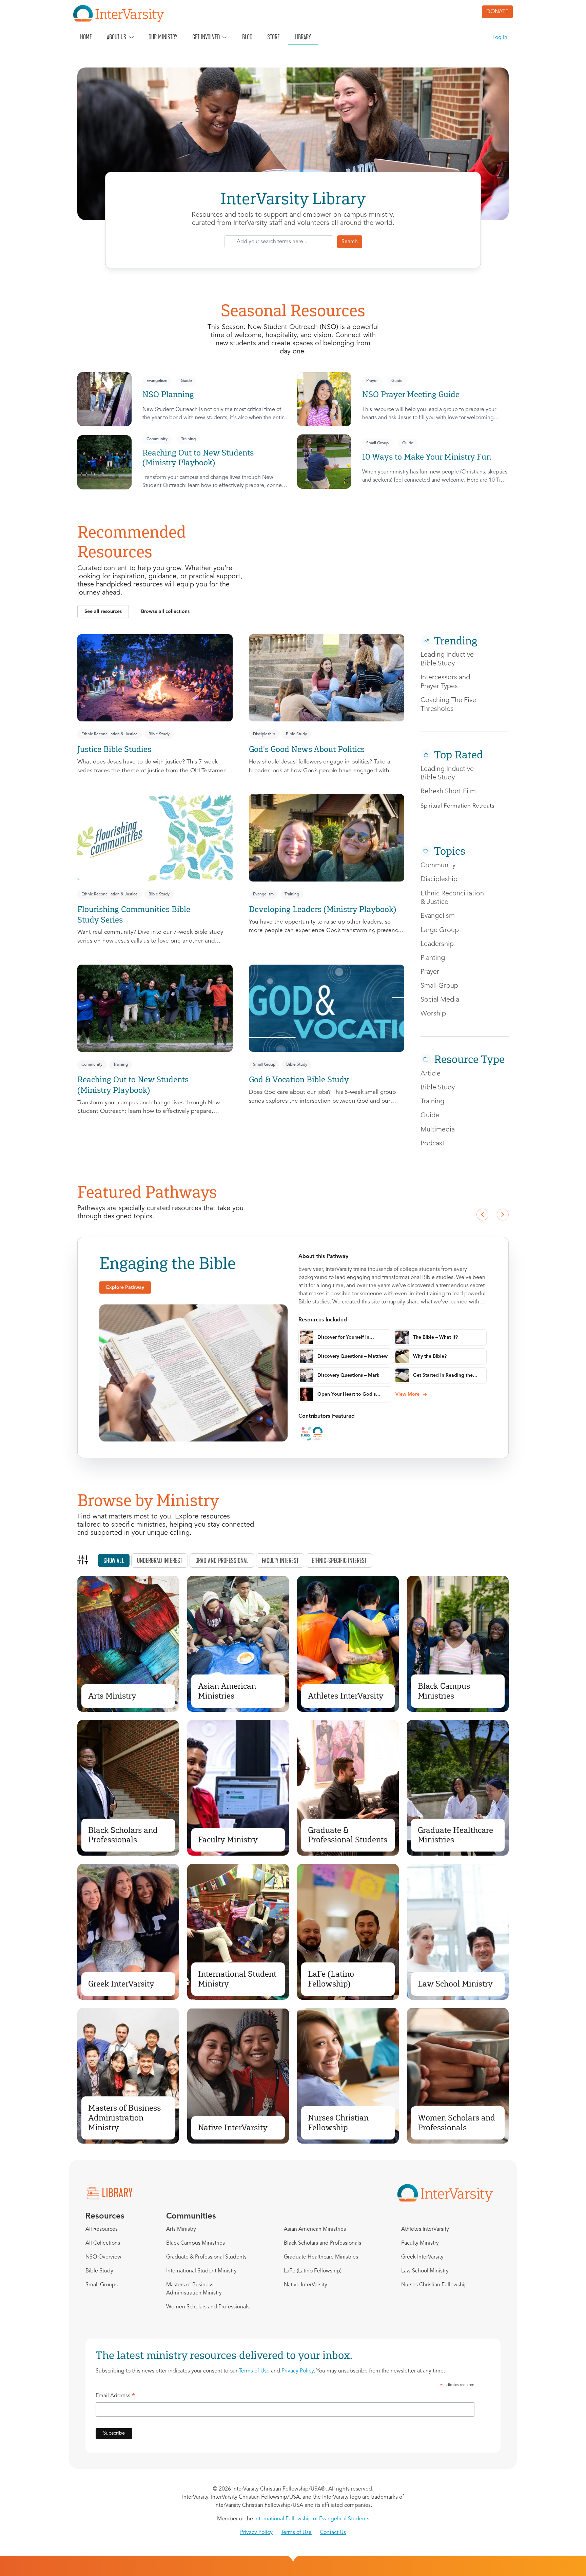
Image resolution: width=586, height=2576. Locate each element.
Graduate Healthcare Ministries (455, 1835)
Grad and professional (222, 1561)
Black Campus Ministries (444, 1691)
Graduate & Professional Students (348, 1835)
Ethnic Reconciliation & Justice (110, 734)
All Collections (103, 2243)
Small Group (377, 443)
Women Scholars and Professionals (456, 2123)
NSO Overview (103, 2257)
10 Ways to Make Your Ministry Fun (427, 457)
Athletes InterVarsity (346, 1696)
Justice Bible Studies (114, 749)
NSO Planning (168, 394)
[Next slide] (503, 1215)
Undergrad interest (160, 1561)
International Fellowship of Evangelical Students (312, 2519)
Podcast (433, 1144)
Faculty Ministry (228, 1839)
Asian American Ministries (227, 1691)
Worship (433, 1014)
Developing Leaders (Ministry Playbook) (323, 909)
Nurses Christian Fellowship (338, 2123)
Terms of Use (254, 2371)
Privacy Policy (298, 2371)
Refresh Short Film (448, 792)
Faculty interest (280, 1561)
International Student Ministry (237, 1979)
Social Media (440, 1000)
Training (188, 439)
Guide (186, 381)
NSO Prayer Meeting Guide (411, 394)
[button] (103, 612)
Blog (247, 37)
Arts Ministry (112, 1696)
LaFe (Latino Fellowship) (331, 1979)
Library (303, 37)
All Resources (102, 2229)
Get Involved (206, 37)
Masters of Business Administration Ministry (124, 2118)
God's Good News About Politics (307, 749)
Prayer (372, 381)
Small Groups (102, 2285)
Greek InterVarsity (121, 1984)
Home (86, 37)
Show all (114, 1561)
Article (431, 1074)
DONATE (497, 12)
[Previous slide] (482, 1215)
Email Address (115, 2397)
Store (274, 37)
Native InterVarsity (233, 2127)
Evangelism (157, 381)
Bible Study (159, 734)
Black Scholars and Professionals (123, 1835)
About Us (116, 37)
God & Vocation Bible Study (299, 1079)
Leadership (437, 944)
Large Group (440, 930)
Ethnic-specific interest (339, 1561)
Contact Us (333, 2533)
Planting (433, 958)
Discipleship (264, 734)
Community (157, 439)
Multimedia (438, 1130)
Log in (500, 38)
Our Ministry (163, 37)
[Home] (121, 14)
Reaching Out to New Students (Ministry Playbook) (198, 458)
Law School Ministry (455, 1984)
